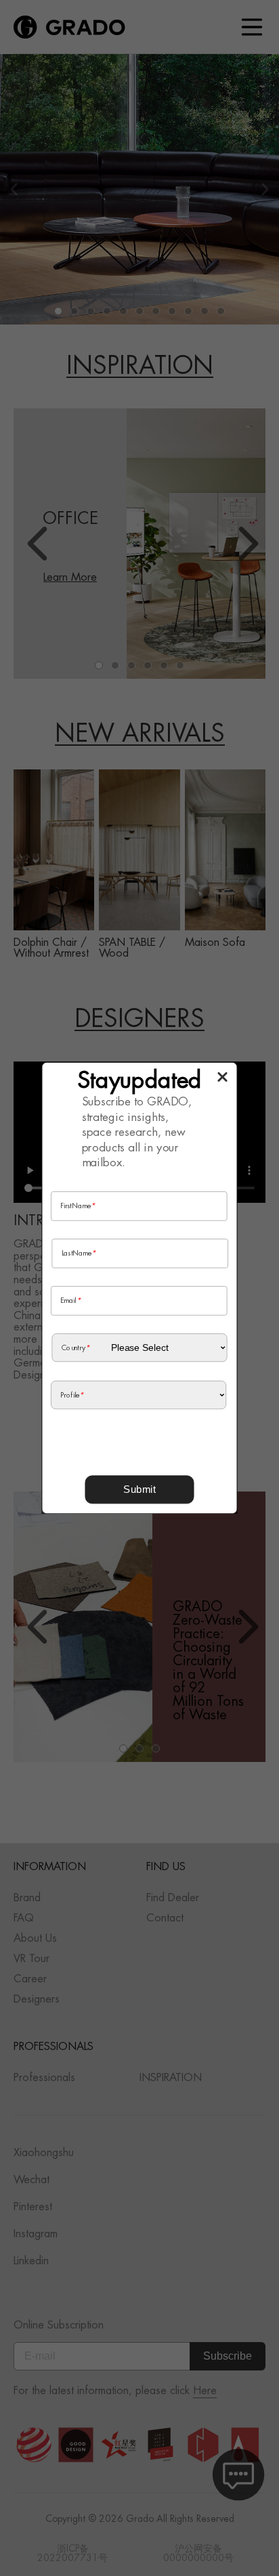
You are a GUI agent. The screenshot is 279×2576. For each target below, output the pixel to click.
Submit (139, 1489)
